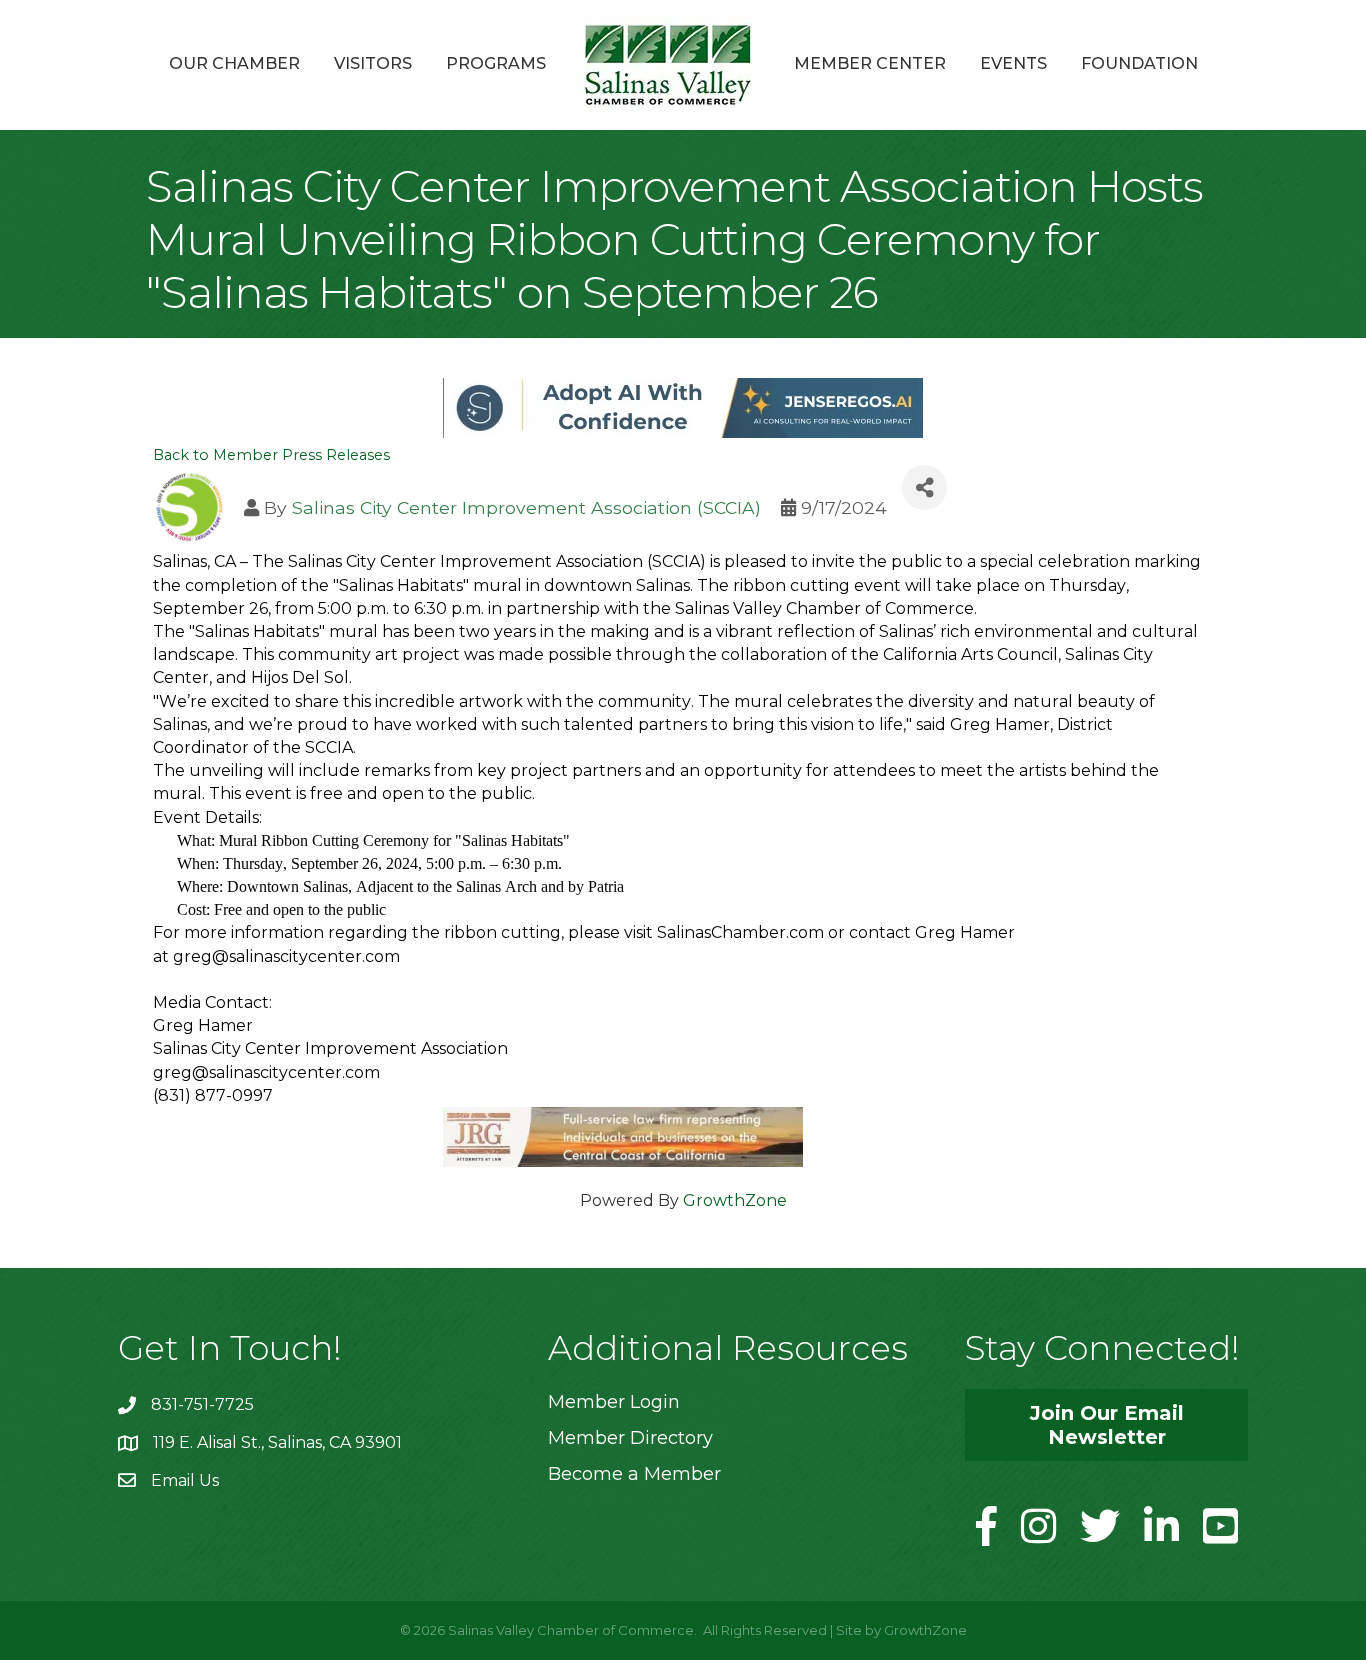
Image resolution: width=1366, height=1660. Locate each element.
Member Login (614, 1402)
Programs (496, 63)
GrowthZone (735, 1200)
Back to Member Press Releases (271, 455)
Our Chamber (234, 63)
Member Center (870, 63)
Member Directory (630, 1438)
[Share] (924, 487)
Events (1013, 63)
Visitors (373, 63)
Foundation (1139, 63)
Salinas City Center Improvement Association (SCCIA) (526, 507)
